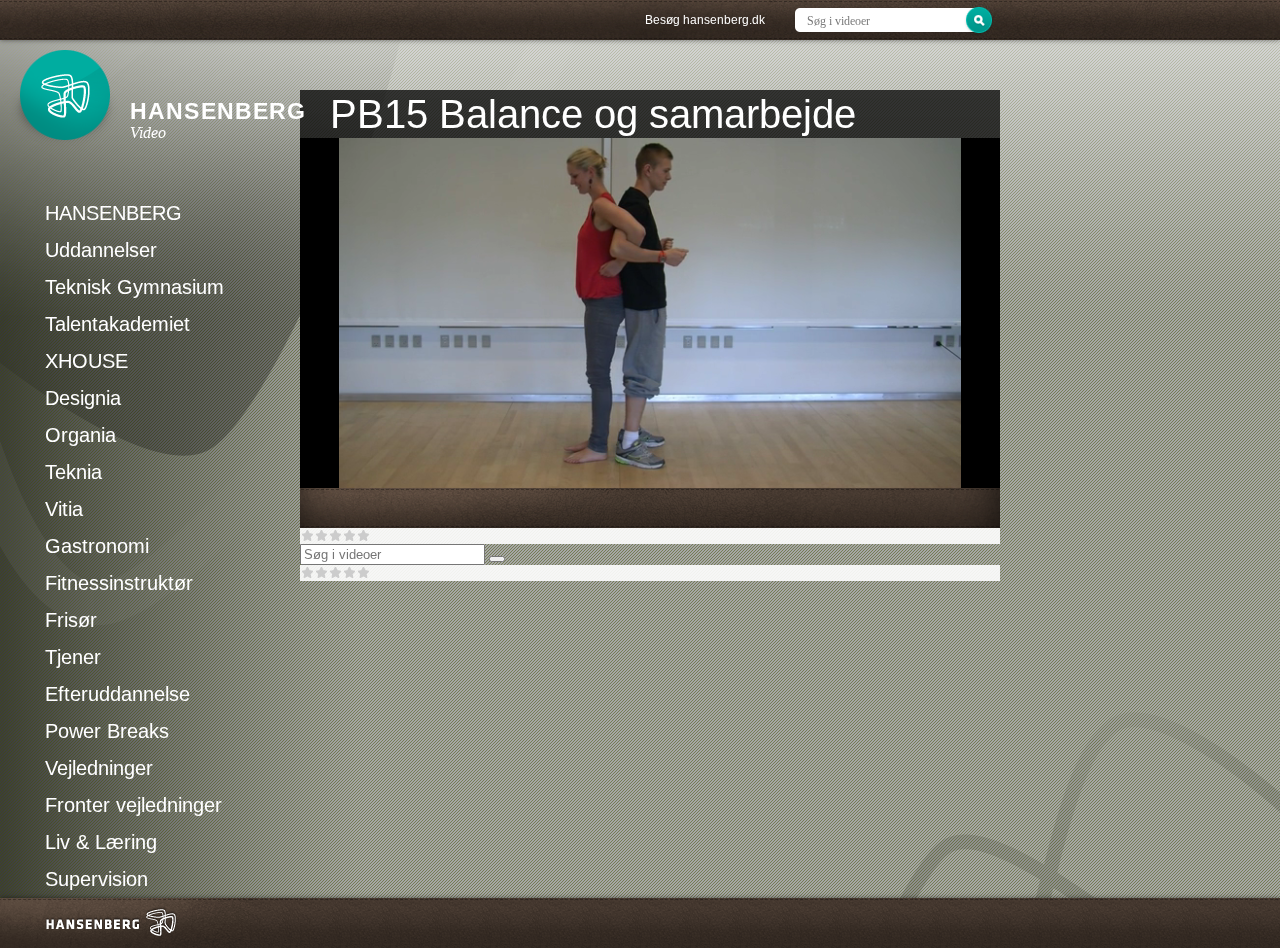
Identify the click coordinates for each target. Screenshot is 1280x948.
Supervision (96, 879)
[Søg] (497, 559)
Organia (80, 435)
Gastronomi (97, 546)
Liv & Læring (101, 842)
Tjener (73, 657)
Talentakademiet (117, 324)
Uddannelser (101, 250)
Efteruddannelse (117, 694)
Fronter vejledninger (133, 805)
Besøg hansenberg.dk (705, 20)
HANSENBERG (113, 213)
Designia (83, 398)
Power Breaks (107, 731)
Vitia (64, 509)
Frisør (71, 620)
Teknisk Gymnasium (134, 287)
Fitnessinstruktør (119, 583)
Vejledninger (99, 768)
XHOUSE (86, 361)
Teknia (73, 472)
